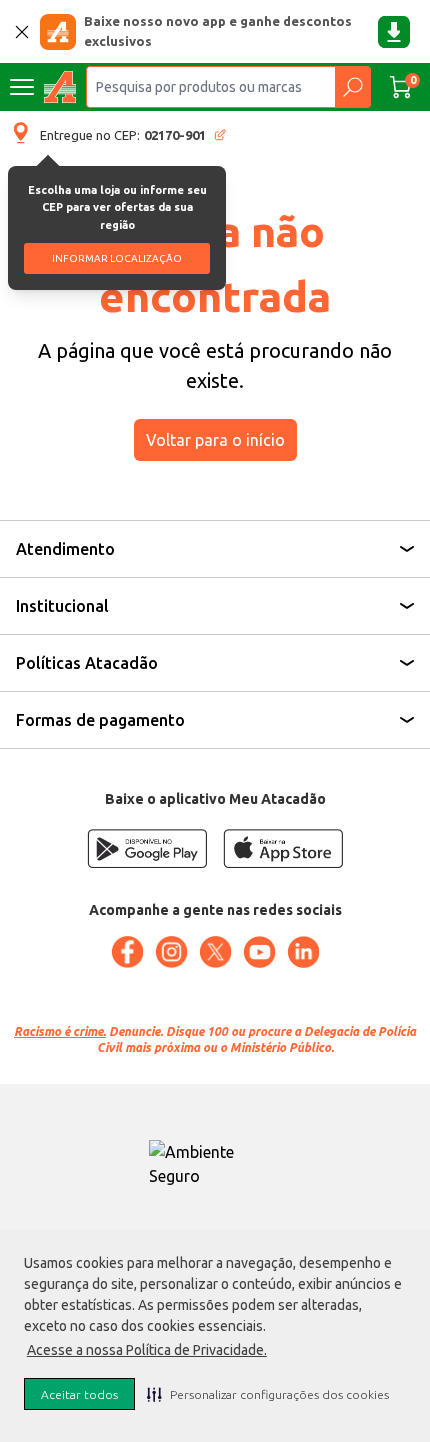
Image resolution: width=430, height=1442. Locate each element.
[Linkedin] (303, 952)
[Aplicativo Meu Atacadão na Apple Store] (283, 848)
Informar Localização (117, 258)
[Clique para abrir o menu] (22, 87)
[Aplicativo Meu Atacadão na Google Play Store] (147, 848)
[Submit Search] (352, 87)
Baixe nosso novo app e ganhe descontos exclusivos (218, 31)
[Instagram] (171, 952)
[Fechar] (22, 32)
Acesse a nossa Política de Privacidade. (147, 1350)
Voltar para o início (215, 440)
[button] (268, 1394)
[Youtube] (259, 952)
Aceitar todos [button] (79, 1394)
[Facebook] (127, 952)
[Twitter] (215, 952)
